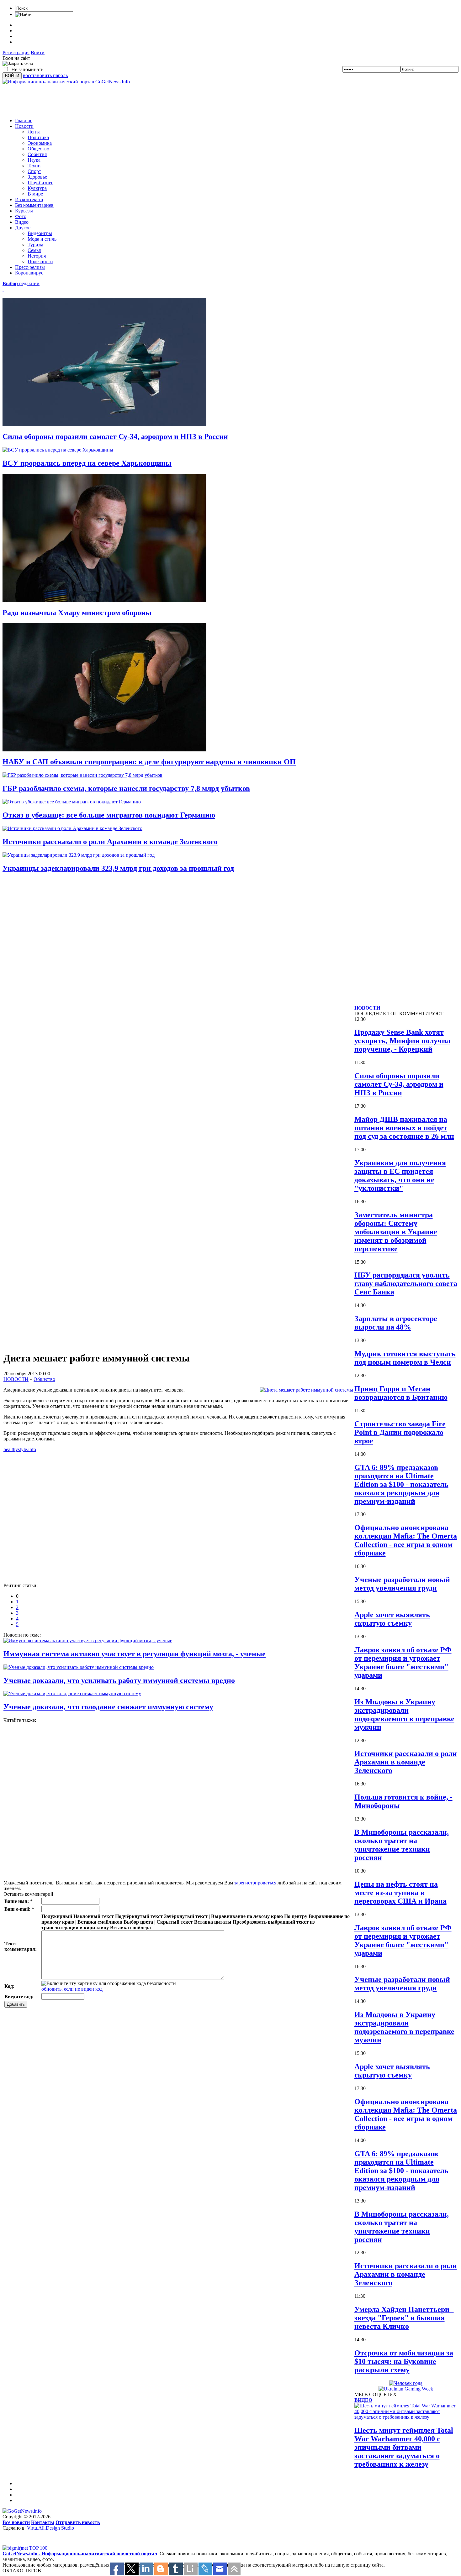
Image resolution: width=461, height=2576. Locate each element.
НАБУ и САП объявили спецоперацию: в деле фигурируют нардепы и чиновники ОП (149, 762)
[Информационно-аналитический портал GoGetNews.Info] (66, 82)
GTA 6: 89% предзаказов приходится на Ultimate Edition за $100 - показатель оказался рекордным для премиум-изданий (401, 1484)
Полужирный (57, 1916)
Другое (23, 228)
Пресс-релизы (30, 267)
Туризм (35, 245)
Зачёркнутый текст (186, 1916)
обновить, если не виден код (72, 1989)
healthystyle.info (20, 1449)
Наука (34, 160)
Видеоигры (40, 233)
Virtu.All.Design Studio (50, 2528)
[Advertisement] (117, 99)
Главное (24, 120)
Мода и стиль (42, 239)
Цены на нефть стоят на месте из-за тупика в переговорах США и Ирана (400, 1893)
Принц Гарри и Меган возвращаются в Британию (401, 1393)
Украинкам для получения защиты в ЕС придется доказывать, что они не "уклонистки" (400, 1176)
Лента (34, 132)
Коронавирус (29, 273)
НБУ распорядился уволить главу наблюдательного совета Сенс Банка (406, 1283)
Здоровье (37, 177)
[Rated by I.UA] (16, 2544)
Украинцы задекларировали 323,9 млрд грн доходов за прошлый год (118, 868)
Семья (34, 250)
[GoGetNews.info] (22, 2511)
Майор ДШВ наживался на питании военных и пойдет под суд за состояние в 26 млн (404, 1128)
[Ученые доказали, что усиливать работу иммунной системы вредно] (79, 1667)
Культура (37, 188)
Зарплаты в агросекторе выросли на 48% (396, 1323)
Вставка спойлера (130, 1928)
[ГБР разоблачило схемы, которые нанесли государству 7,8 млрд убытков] (82, 775)
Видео (22, 222)
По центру (296, 1916)
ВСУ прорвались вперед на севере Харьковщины (87, 463)
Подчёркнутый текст (139, 1916)
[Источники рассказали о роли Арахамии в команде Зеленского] (72, 828)
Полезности (40, 261)
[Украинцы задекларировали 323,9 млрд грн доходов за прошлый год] (79, 855)
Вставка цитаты (213, 1922)
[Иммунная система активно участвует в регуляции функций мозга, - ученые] (88, 1641)
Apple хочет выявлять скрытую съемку (392, 1619)
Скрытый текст (175, 1922)
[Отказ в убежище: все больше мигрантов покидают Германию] (72, 802)
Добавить (16, 2004)
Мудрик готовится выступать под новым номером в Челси (405, 1358)
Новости (24, 126)
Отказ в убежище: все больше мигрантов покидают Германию (109, 815)
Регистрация (16, 52)
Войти (38, 52)
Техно (34, 166)
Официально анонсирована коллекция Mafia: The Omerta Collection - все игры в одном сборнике (406, 1540)
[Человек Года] (406, 2383)
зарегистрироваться (255, 1883)
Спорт (34, 171)
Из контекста (29, 199)
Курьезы (24, 211)
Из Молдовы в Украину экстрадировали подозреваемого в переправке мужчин (404, 1714)
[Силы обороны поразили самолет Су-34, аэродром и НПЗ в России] (104, 424)
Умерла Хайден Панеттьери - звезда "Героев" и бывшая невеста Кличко (404, 2318)
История (37, 256)
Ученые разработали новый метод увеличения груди (402, 1584)
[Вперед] (3, 295)
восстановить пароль (45, 75)
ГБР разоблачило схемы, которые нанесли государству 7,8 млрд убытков (126, 788)
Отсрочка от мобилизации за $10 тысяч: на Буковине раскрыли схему (404, 2361)
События (37, 154)
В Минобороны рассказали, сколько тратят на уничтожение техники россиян (402, 1845)
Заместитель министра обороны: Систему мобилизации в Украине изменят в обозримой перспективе (396, 1232)
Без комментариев (34, 205)
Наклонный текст (94, 1916)
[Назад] (3, 289)
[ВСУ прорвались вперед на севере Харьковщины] (58, 450)
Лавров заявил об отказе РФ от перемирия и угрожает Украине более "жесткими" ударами (403, 1662)
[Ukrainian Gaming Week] (406, 2389)
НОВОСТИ (16, 1379)
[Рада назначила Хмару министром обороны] (104, 601)
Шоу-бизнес (40, 183)
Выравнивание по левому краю (247, 1916)
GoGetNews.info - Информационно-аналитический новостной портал (80, 2554)
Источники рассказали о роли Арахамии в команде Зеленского (110, 842)
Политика (38, 137)
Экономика (40, 143)
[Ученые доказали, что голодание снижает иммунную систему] (72, 1693)
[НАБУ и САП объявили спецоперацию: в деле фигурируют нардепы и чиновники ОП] (104, 750)
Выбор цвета (138, 1922)
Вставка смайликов (100, 1922)
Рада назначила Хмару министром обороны (77, 613)
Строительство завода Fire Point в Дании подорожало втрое (400, 1432)
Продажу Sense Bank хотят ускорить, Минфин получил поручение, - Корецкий (402, 1041)
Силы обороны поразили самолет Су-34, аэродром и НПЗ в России (115, 436)
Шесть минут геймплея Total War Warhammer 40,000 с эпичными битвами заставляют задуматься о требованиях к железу (404, 2447)
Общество (38, 149)
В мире (35, 194)
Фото (21, 216)
